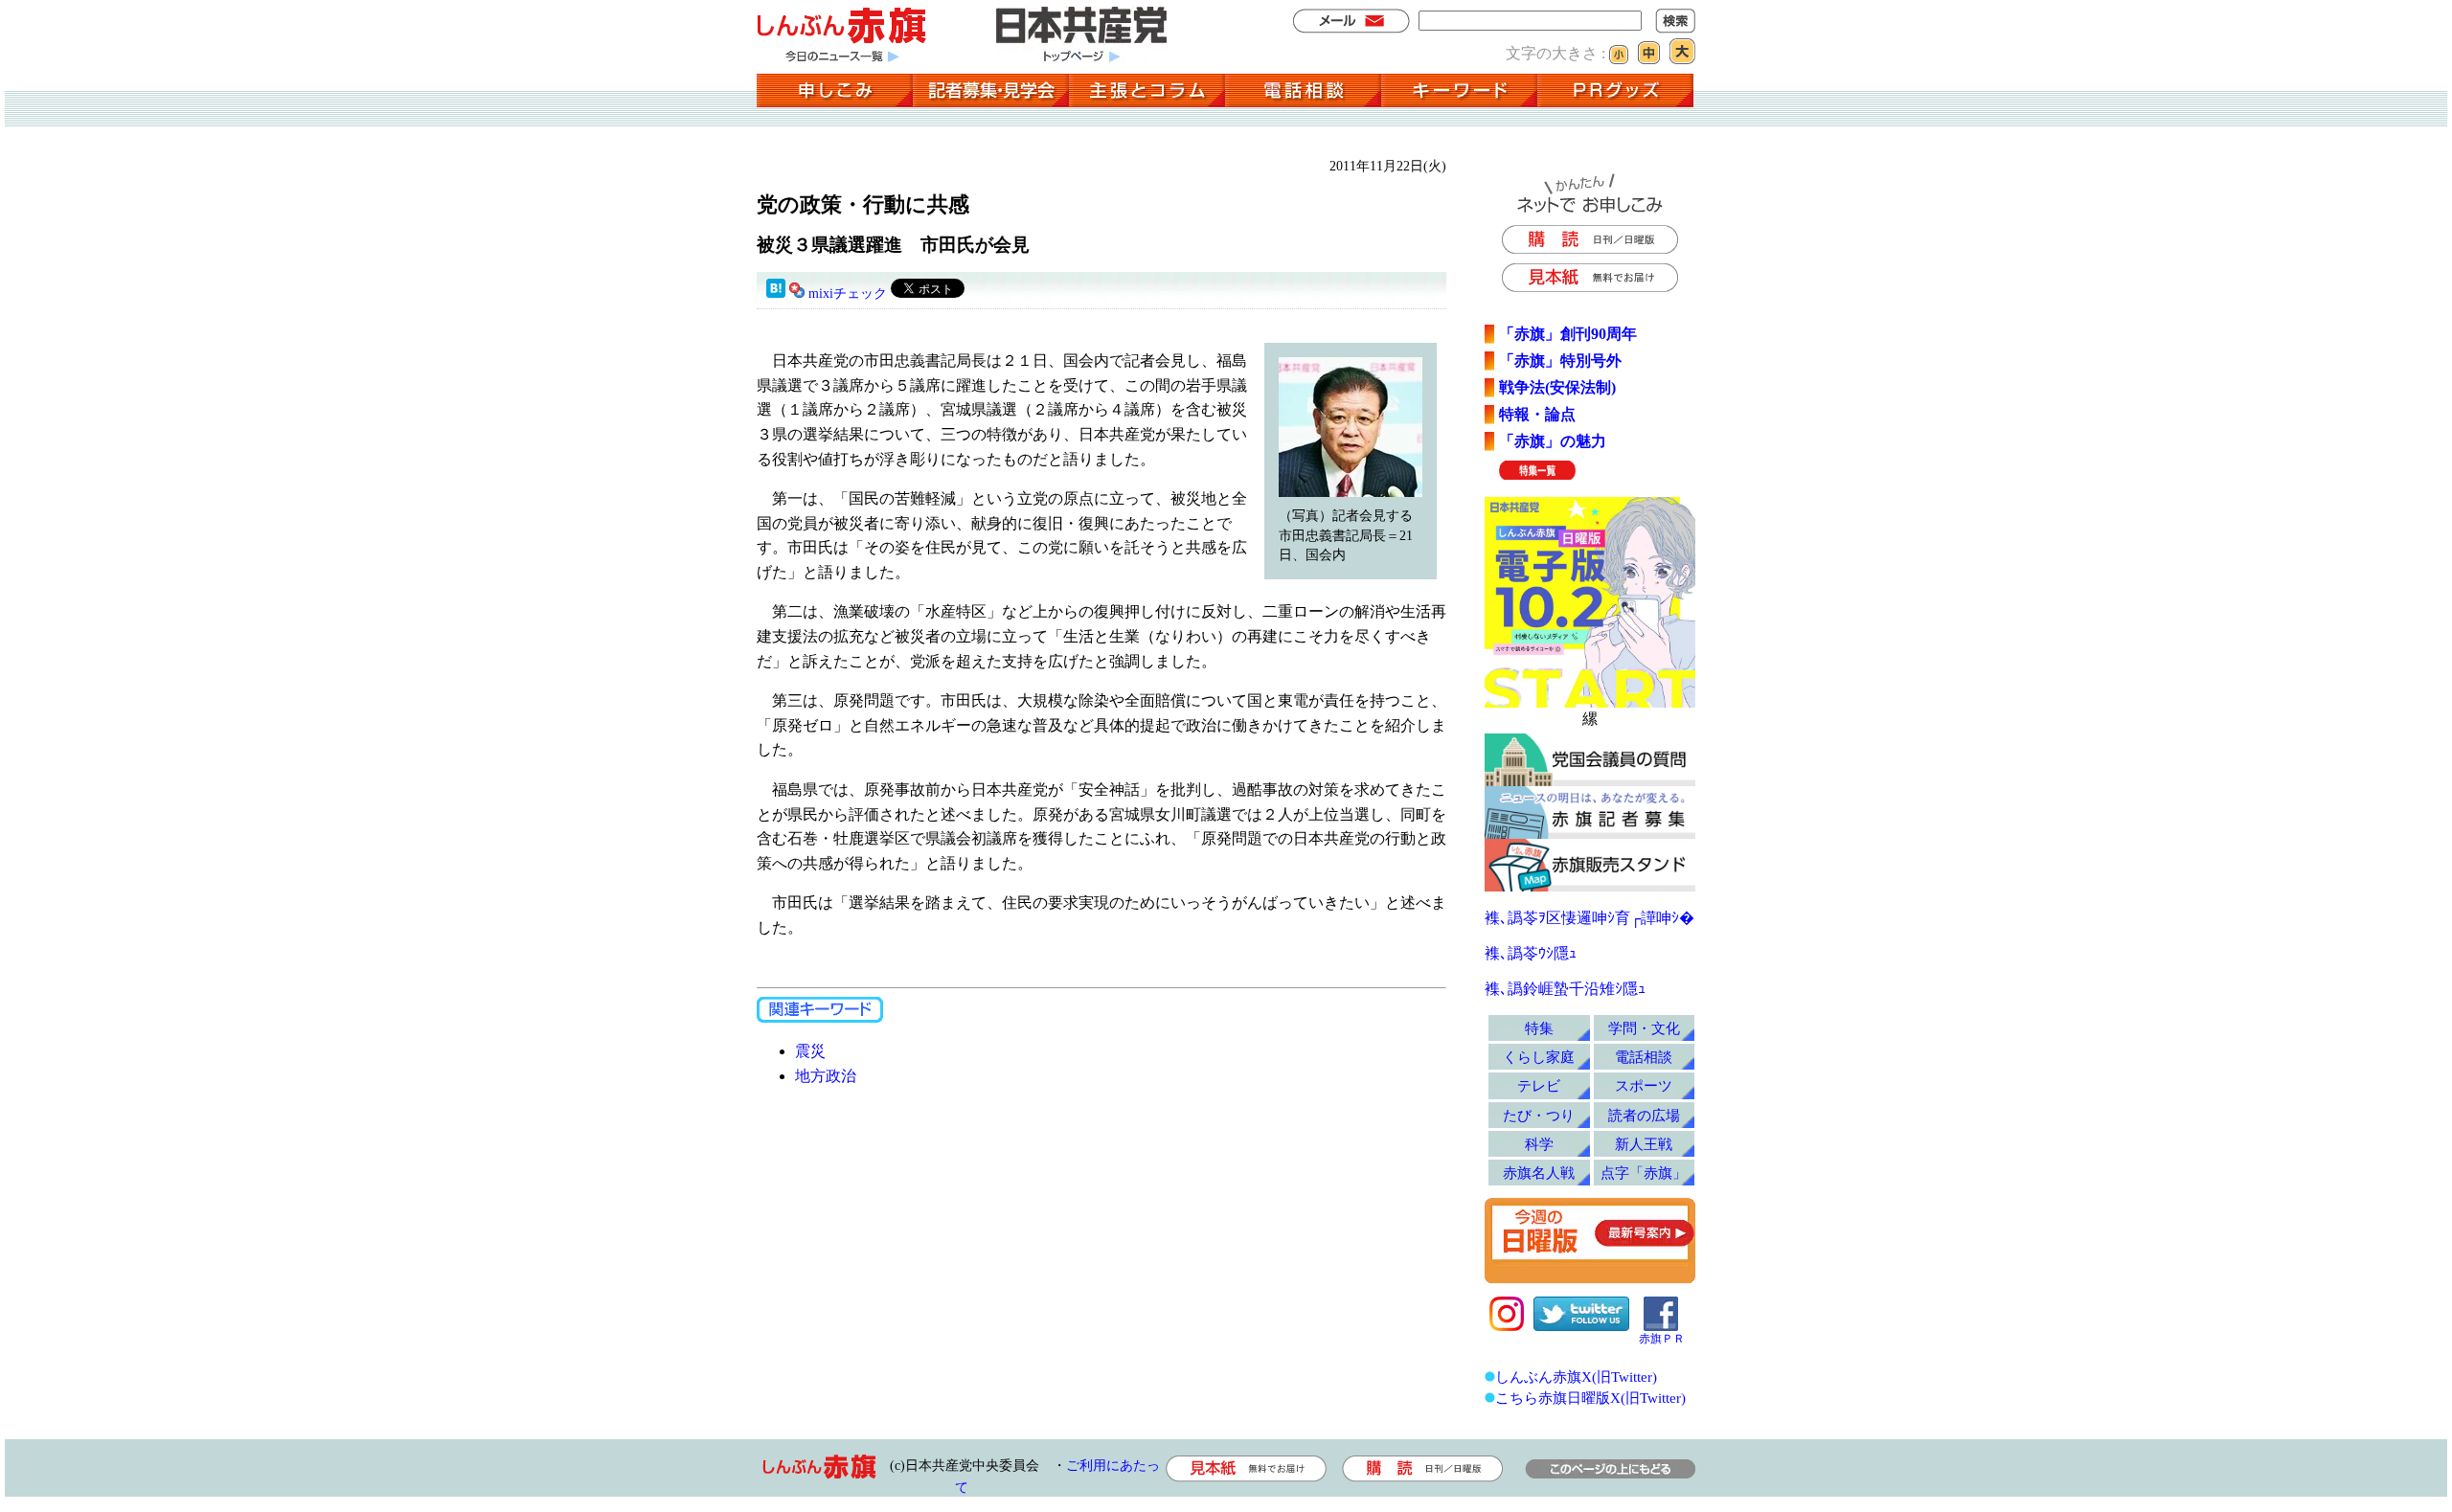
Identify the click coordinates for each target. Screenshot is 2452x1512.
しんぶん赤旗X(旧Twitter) (1576, 1377)
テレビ (1539, 1085)
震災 (810, 1051)
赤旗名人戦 (1539, 1173)
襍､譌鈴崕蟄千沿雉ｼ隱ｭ (1565, 989)
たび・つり (1539, 1115)
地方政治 (826, 1076)
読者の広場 (1644, 1115)
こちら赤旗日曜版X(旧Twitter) (1590, 1398)
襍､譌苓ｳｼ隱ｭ (1531, 953)
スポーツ (1644, 1085)
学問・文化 (1644, 1028)
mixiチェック (848, 293)
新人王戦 (1644, 1144)
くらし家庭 (1539, 1057)
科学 (1539, 1144)
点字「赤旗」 (1644, 1173)
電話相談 (1644, 1057)
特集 (1539, 1028)
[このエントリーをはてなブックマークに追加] (776, 293)
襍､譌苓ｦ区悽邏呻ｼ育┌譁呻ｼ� (1589, 918)
